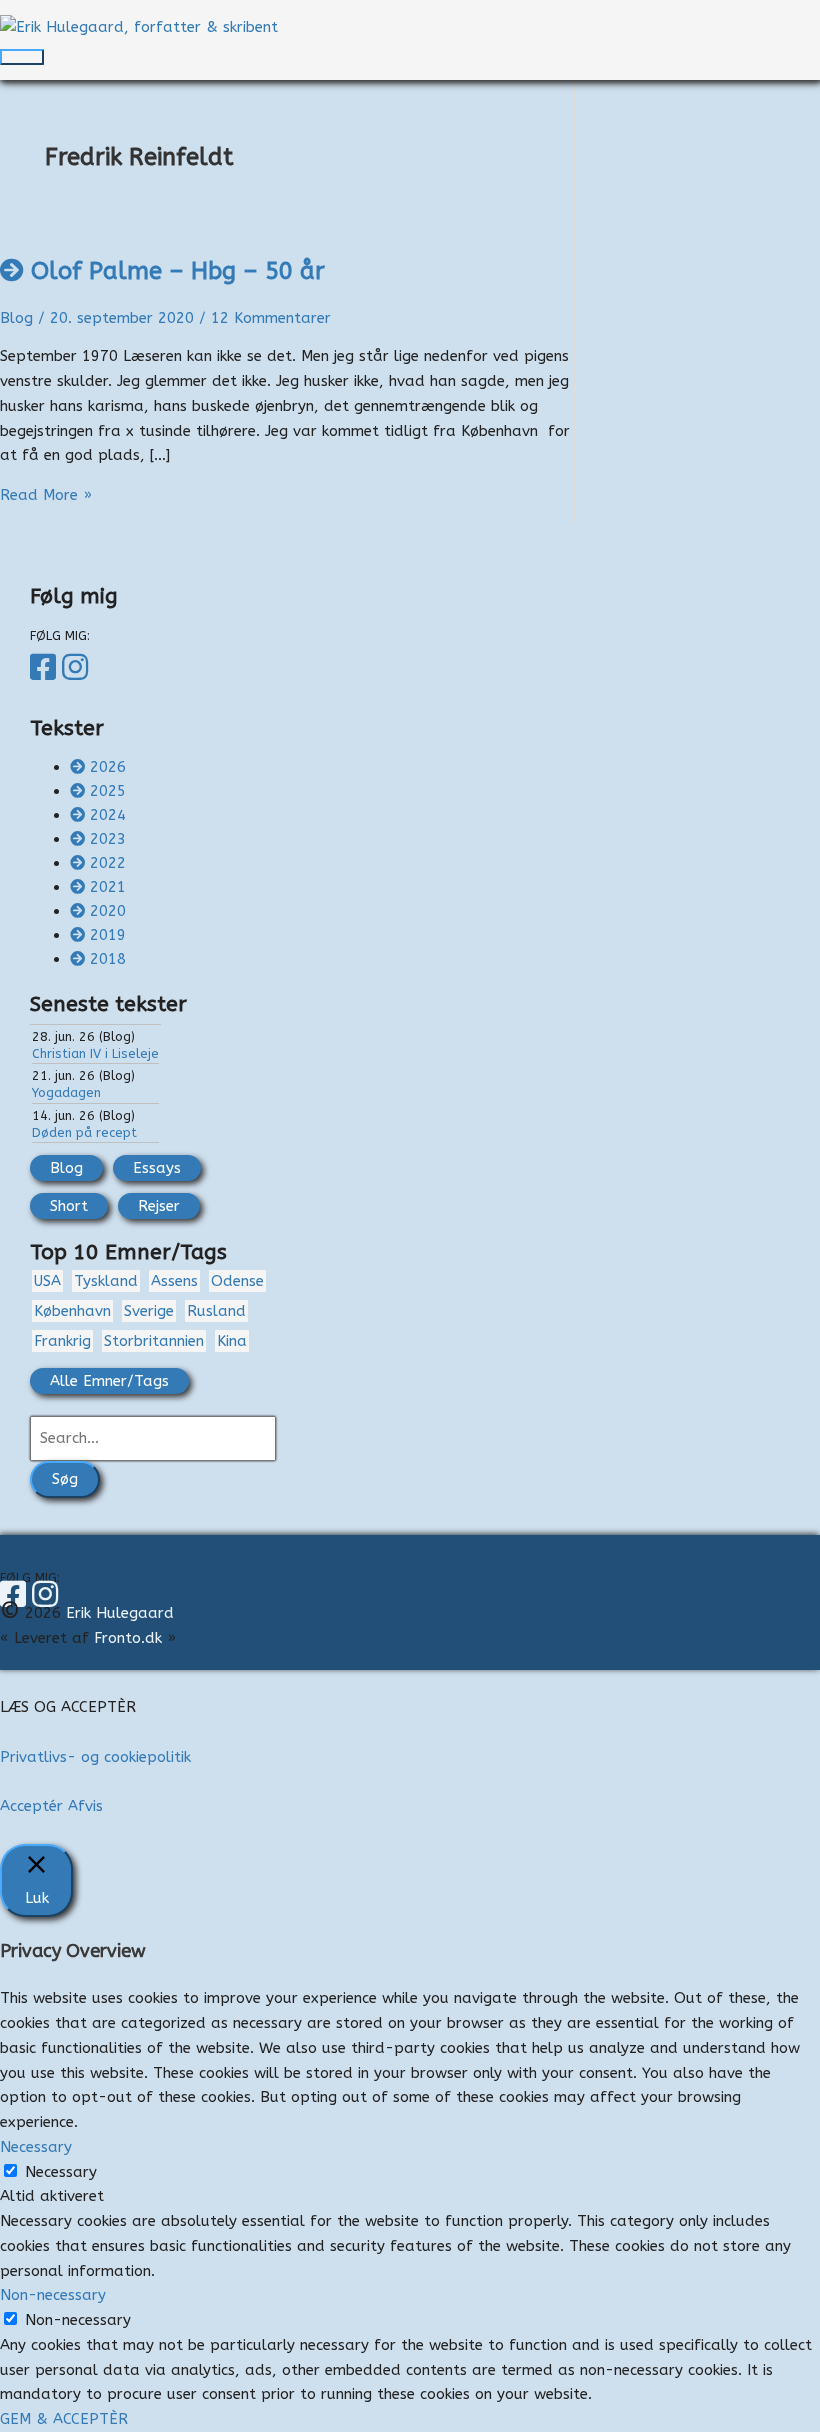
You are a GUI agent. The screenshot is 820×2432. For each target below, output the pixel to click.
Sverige (149, 1311)
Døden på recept (84, 1132)
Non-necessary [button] (53, 2295)
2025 (108, 791)
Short (69, 1206)
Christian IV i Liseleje (95, 1053)
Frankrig (62, 1341)
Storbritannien (154, 1341)
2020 (108, 911)
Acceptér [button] (31, 1806)
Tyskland (106, 1281)
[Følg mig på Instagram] (78, 668)
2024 (108, 815)
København (72, 1311)
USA (47, 1281)
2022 (108, 863)
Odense (237, 1281)
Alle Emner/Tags (109, 1381)
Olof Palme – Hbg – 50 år (178, 271)
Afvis (85, 1806)
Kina (232, 1341)
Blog (16, 318)
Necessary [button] (36, 2147)
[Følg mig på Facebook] (46, 668)
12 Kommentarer (271, 318)
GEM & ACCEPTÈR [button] (64, 2419)
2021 (108, 887)
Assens (174, 1281)
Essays (157, 1168)
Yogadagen (66, 1092)
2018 (108, 959)
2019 (108, 935)
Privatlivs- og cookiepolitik (95, 1757)
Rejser (159, 1206)
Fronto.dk (128, 1638)
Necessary (61, 2172)
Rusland (216, 1311)
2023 (108, 839)
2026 (108, 767)
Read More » (46, 495)
